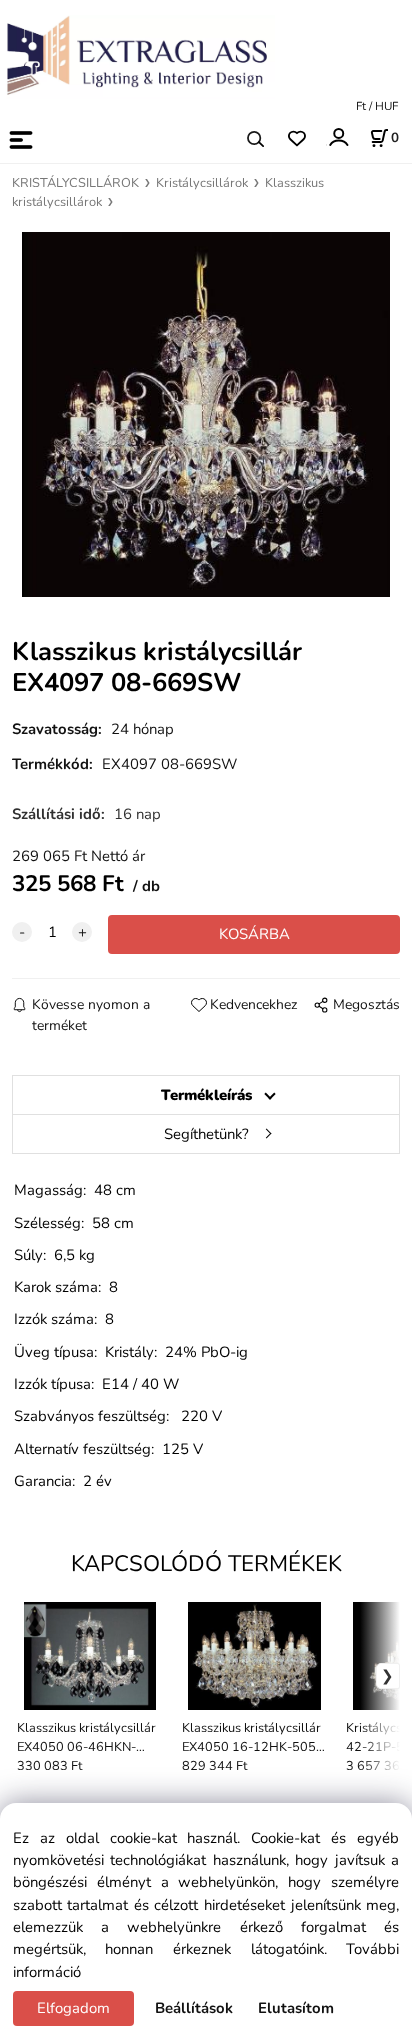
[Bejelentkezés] (337, 137)
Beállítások (194, 2008)
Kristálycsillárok (202, 183)
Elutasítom (296, 2008)
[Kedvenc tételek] (296, 139)
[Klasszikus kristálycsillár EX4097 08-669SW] (205, 414)
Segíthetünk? (206, 1134)
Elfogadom (73, 2008)
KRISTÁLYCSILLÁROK (75, 183)
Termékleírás (206, 1095)
